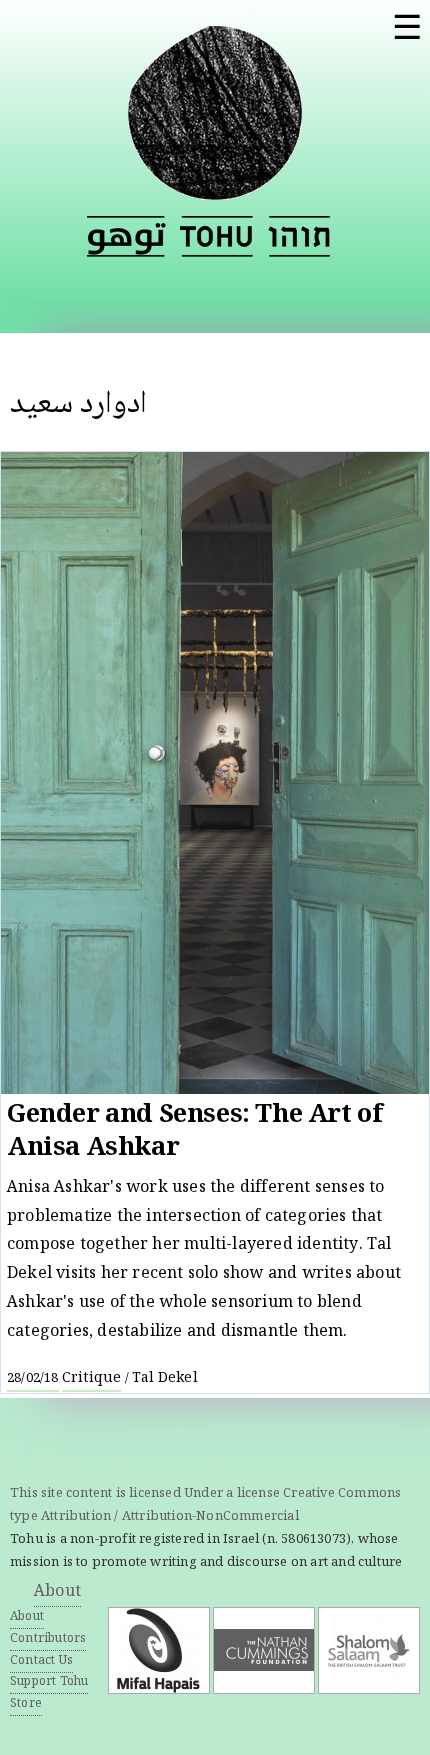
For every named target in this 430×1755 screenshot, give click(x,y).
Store (26, 1704)
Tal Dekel (165, 1379)
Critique (92, 1379)
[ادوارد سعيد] (126, 236)
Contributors (48, 1639)
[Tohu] (215, 188)
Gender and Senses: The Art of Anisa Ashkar (194, 1133)
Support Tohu (49, 1682)
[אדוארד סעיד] (299, 236)
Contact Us (41, 1661)
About (57, 1592)
